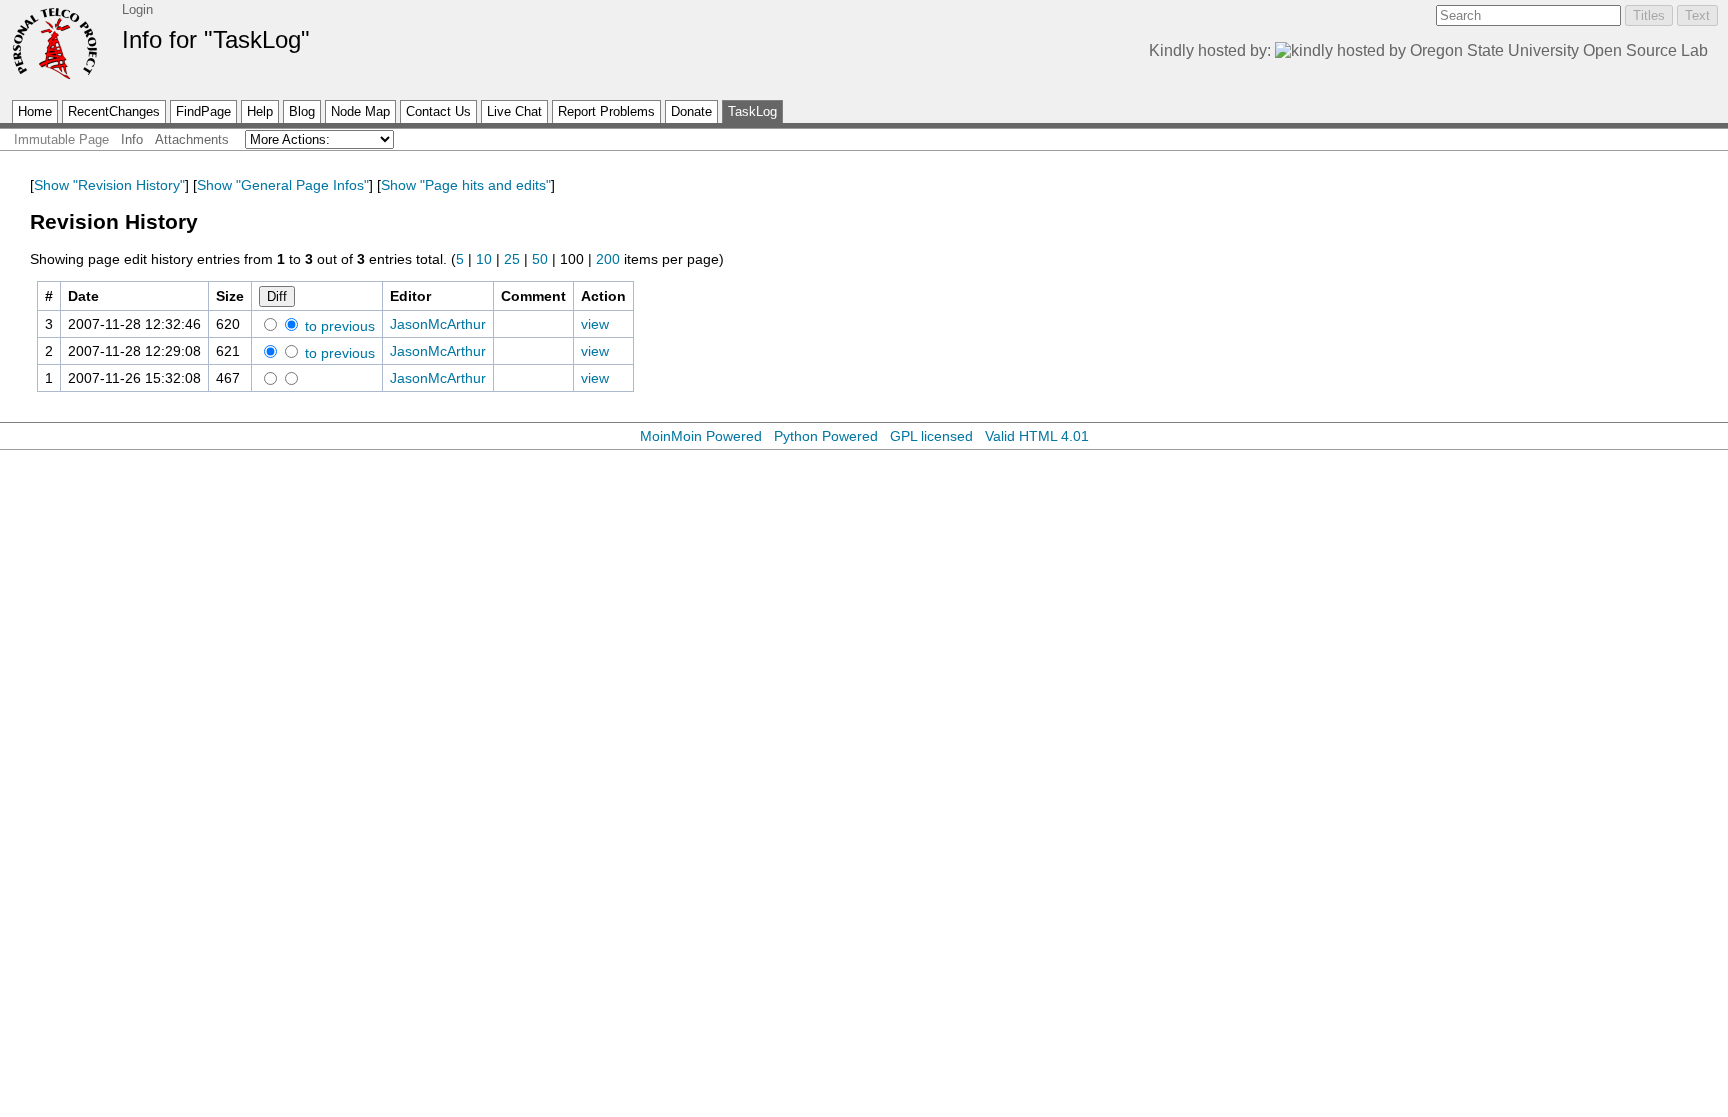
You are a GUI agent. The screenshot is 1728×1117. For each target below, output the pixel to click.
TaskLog (752, 111)
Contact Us (438, 111)
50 (540, 259)
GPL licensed (931, 436)
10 (484, 259)
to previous (338, 326)
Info (132, 139)
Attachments (192, 139)
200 (608, 259)
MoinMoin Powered (701, 436)
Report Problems (606, 111)
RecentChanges (114, 111)
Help (260, 111)
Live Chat (514, 111)
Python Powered (826, 436)
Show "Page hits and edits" (466, 185)
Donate (691, 111)
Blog (302, 111)
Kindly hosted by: (1212, 50)
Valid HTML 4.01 (1037, 436)
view (595, 324)
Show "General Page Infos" (283, 185)
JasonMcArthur (438, 324)
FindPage (203, 111)
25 (512, 259)
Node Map (360, 111)
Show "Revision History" (109, 185)
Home (35, 111)
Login (137, 9)
